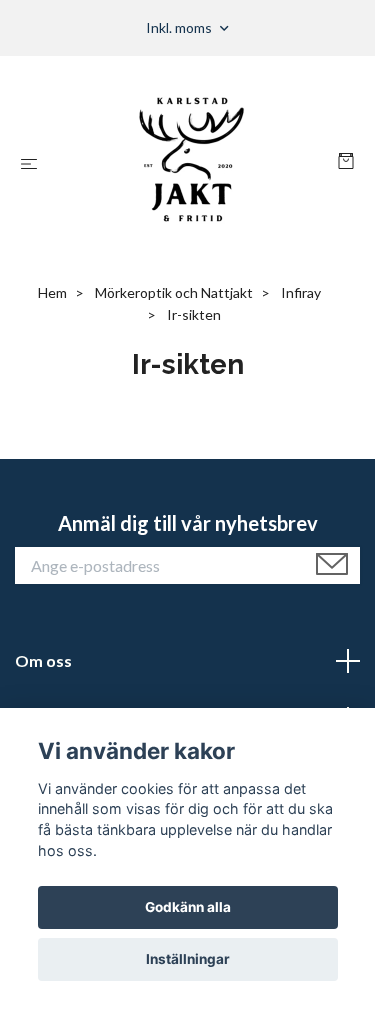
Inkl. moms (180, 27)
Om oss (43, 660)
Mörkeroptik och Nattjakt (174, 292)
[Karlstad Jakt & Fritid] (191, 163)
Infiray (301, 292)
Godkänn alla (188, 907)
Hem (52, 292)
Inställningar (188, 959)
